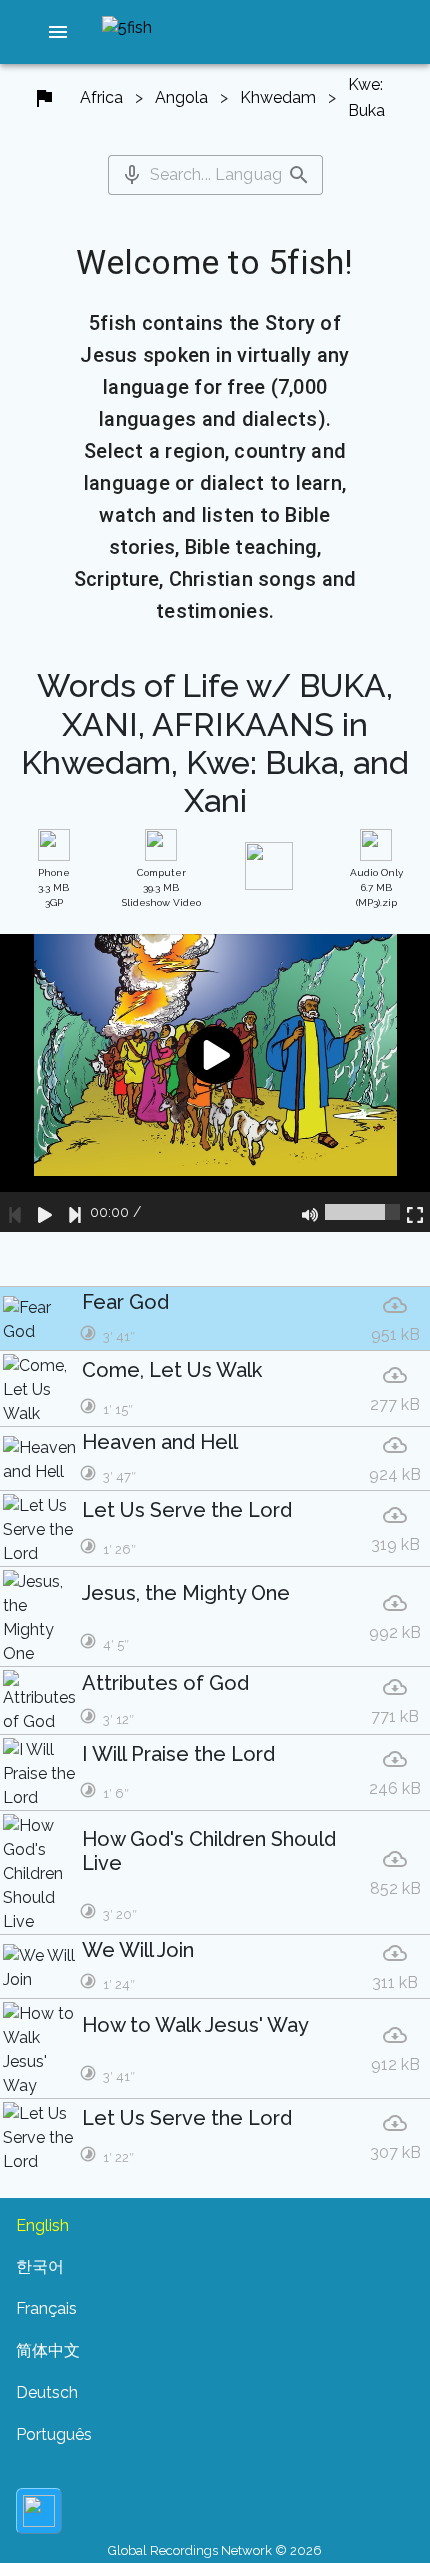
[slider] (362, 1212)
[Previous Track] (15, 1212)
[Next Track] (75, 1212)
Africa (101, 97)
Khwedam (278, 97)
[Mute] (310, 1212)
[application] (215, 1083)
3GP (54, 887)
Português (54, 2434)
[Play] (45, 1212)
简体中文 (48, 2350)
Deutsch (47, 2392)
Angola (181, 97)
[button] (58, 32)
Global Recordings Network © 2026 (215, 2550)
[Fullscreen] (415, 1212)
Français (46, 2308)
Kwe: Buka (366, 97)
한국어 (40, 2266)
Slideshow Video (161, 887)
